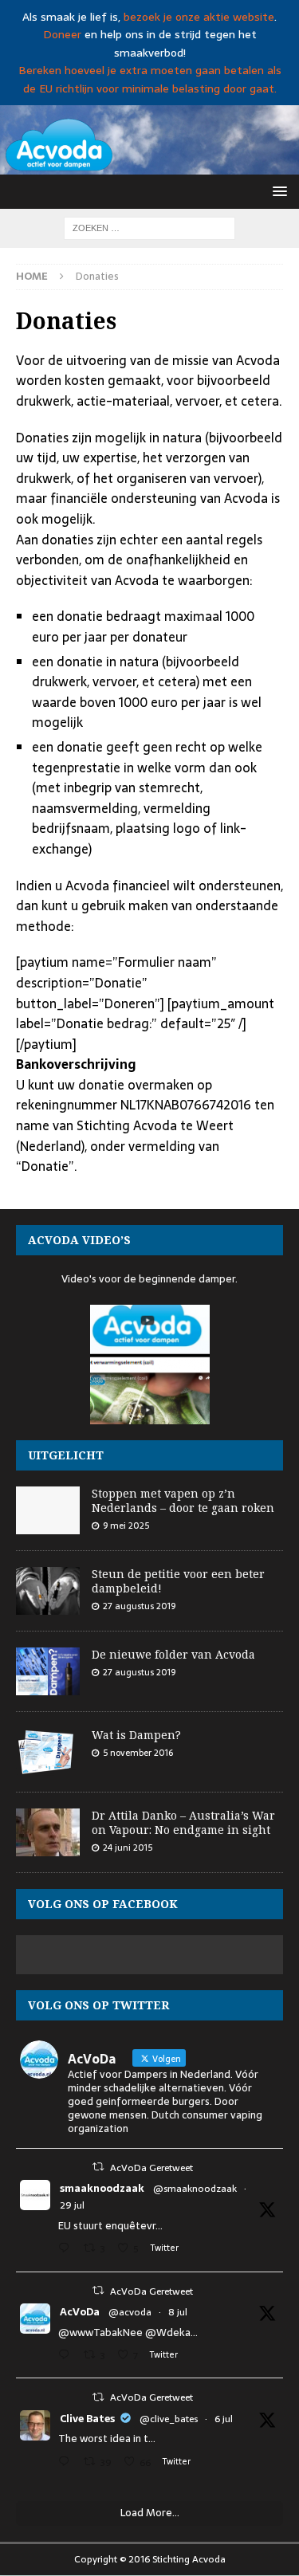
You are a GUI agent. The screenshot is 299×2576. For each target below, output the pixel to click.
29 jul (72, 2205)
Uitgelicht (66, 1455)
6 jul (224, 2419)
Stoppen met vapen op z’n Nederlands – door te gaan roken (183, 1500)
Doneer (62, 34)
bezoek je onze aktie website (199, 17)
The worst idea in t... (107, 2439)
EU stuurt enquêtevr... (110, 2226)
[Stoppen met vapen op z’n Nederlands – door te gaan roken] (48, 1510)
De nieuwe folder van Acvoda (173, 1654)
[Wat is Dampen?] (48, 1752)
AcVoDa (80, 2312)
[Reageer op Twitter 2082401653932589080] (67, 2250)
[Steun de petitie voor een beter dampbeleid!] (48, 1591)
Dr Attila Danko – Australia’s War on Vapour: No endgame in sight (183, 1822)
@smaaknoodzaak (195, 2189)
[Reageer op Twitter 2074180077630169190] (67, 2463)
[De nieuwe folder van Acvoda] (48, 1671)
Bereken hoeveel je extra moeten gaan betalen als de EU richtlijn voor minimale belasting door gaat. (150, 79)
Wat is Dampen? (136, 1735)
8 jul (178, 2312)
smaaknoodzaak (102, 2189)
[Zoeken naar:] (149, 227)
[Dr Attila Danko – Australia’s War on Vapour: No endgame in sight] (48, 1832)
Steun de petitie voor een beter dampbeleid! (178, 1581)
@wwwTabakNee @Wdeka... (128, 2333)
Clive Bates (87, 2419)
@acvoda (130, 2312)
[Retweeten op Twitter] (98, 2167)
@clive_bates (169, 2419)
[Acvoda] (149, 165)
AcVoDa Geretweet (151, 2168)
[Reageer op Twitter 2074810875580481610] (67, 2356)
